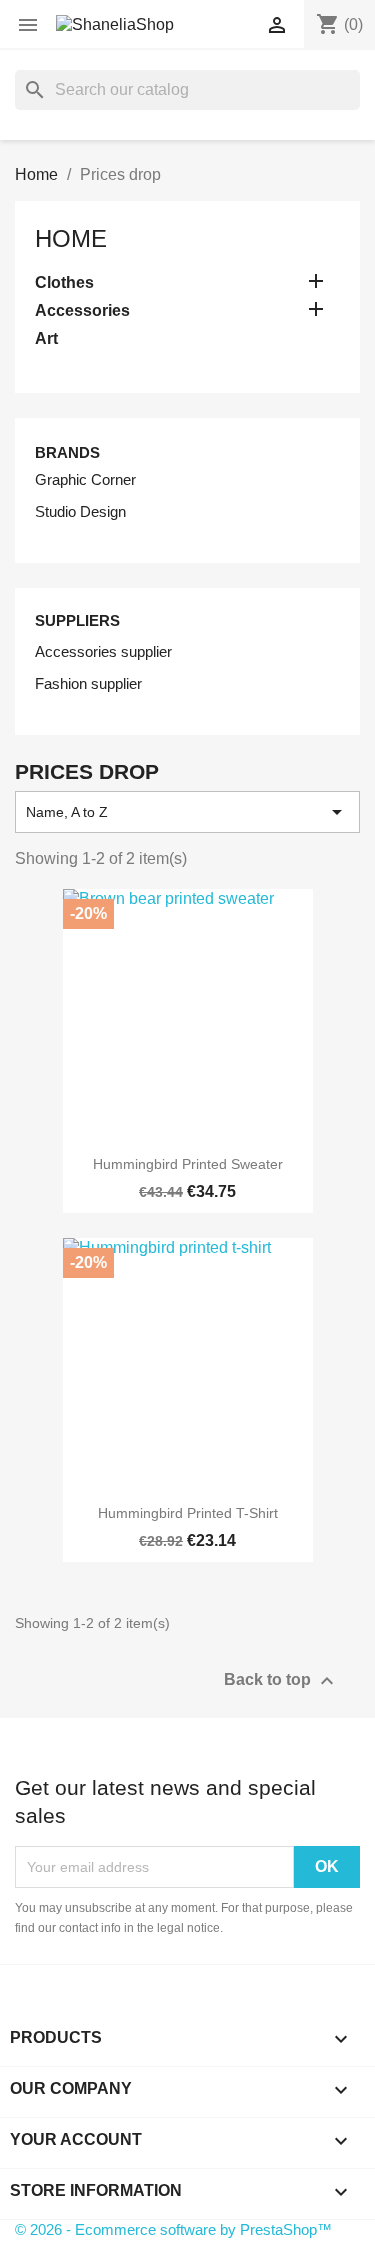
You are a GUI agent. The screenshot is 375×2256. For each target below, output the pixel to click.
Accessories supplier (103, 651)
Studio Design (80, 511)
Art (46, 338)
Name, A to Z (187, 812)
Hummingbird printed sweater (188, 1164)
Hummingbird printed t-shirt (188, 1513)
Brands (67, 452)
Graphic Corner (85, 479)
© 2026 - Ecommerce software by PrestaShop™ (173, 2229)
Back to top (281, 1681)
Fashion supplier (88, 683)
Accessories (82, 310)
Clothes (64, 282)
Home (71, 238)
